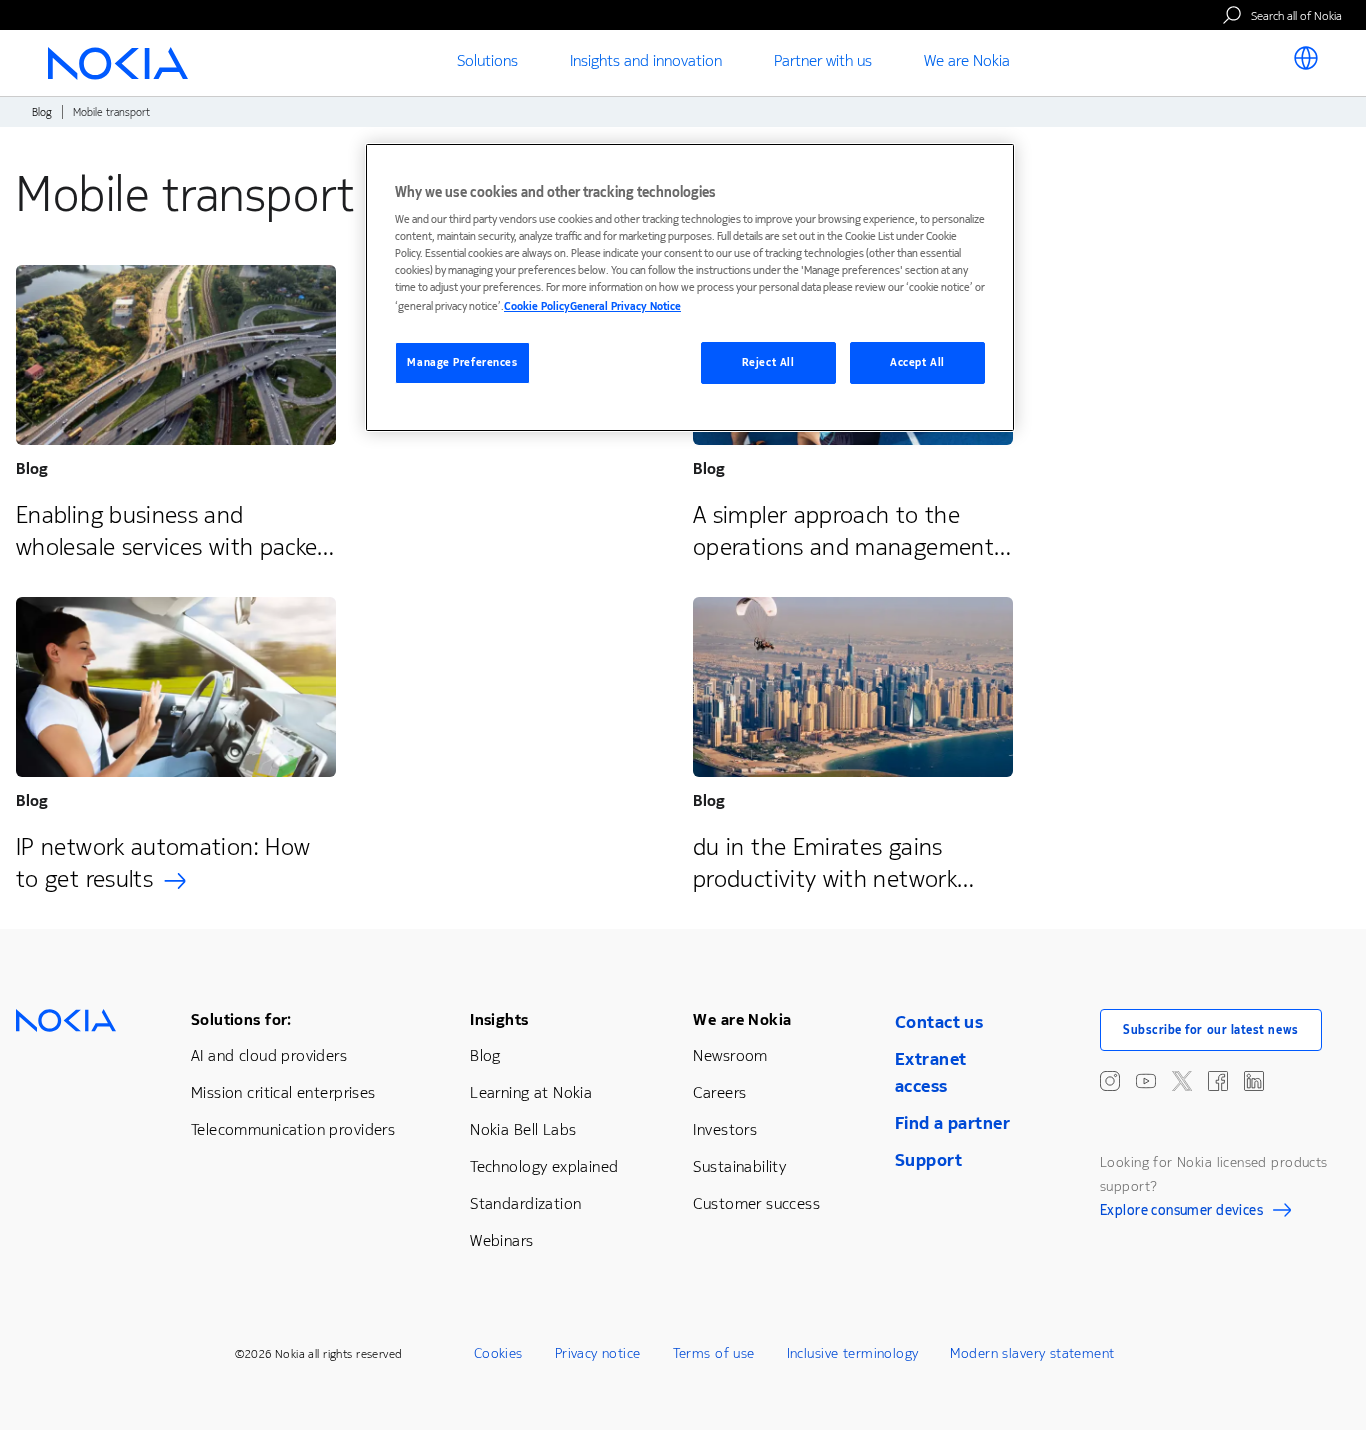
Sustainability (739, 1166)
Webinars (501, 1240)
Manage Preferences (462, 362)
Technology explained (544, 1166)
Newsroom (730, 1055)
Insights (499, 1019)
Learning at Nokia (531, 1092)
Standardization (525, 1203)
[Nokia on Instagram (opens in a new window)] (1110, 1081)
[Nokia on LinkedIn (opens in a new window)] (1254, 1081)
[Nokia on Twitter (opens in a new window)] (1182, 1081)
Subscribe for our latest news (1211, 1030)
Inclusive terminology (853, 1353)
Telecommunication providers (293, 1129)
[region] (690, 287)
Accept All (917, 362)
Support (928, 1160)
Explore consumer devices (1181, 1213)
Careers (719, 1092)
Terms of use (714, 1353)
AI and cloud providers (269, 1055)
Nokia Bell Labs (523, 1129)
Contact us (939, 1022)
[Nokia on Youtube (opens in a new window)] (1146, 1081)
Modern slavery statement (1032, 1353)
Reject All (768, 362)
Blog (42, 112)
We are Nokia (742, 1019)
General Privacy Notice (625, 306)
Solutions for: (241, 1019)
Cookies (498, 1353)
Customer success (756, 1203)
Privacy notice (598, 1353)
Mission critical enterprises (283, 1092)
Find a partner (952, 1123)
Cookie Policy (537, 306)
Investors (725, 1129)
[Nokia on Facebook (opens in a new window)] (1218, 1081)
